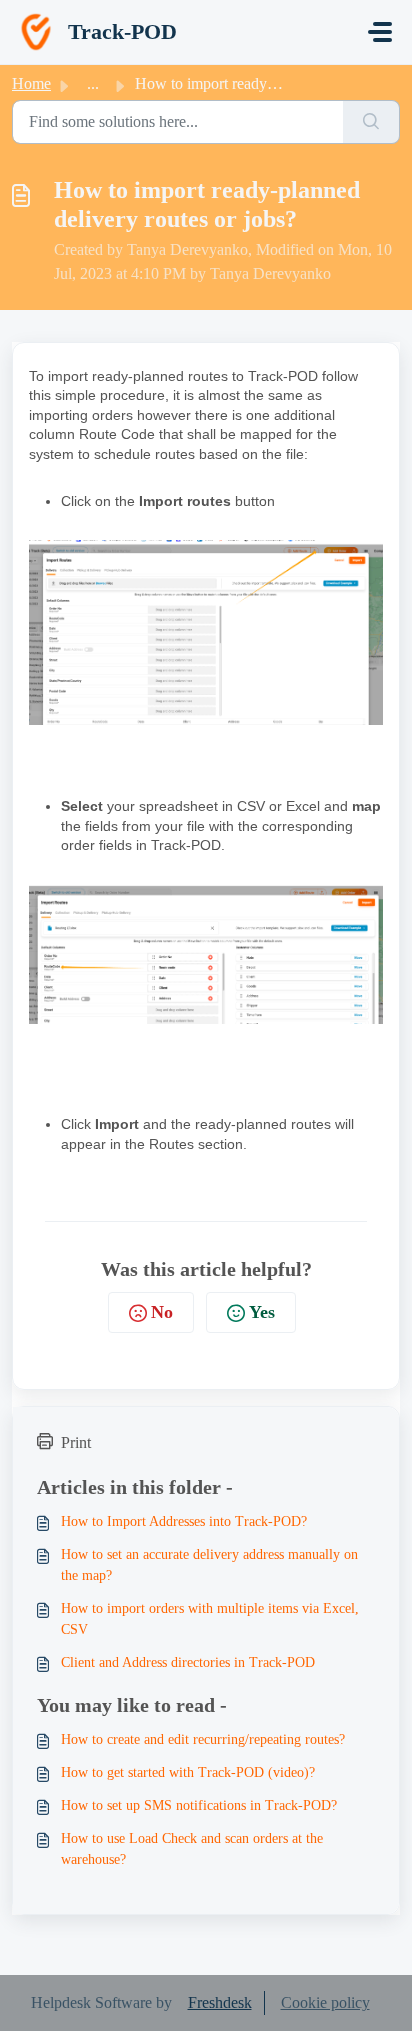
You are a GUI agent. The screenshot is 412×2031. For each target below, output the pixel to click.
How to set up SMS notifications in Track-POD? (199, 1805)
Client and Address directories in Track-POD (188, 1662)
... (93, 83)
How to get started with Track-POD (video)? (188, 1772)
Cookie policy (325, 2002)
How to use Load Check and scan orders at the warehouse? (192, 1849)
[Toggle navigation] (380, 32)
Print (76, 1442)
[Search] (371, 122)
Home (31, 83)
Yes (262, 1312)
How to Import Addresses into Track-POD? (184, 1521)
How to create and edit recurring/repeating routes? (203, 1739)
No (162, 1312)
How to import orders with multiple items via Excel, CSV (210, 1619)
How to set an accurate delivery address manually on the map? (209, 1565)
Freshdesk (220, 2002)
